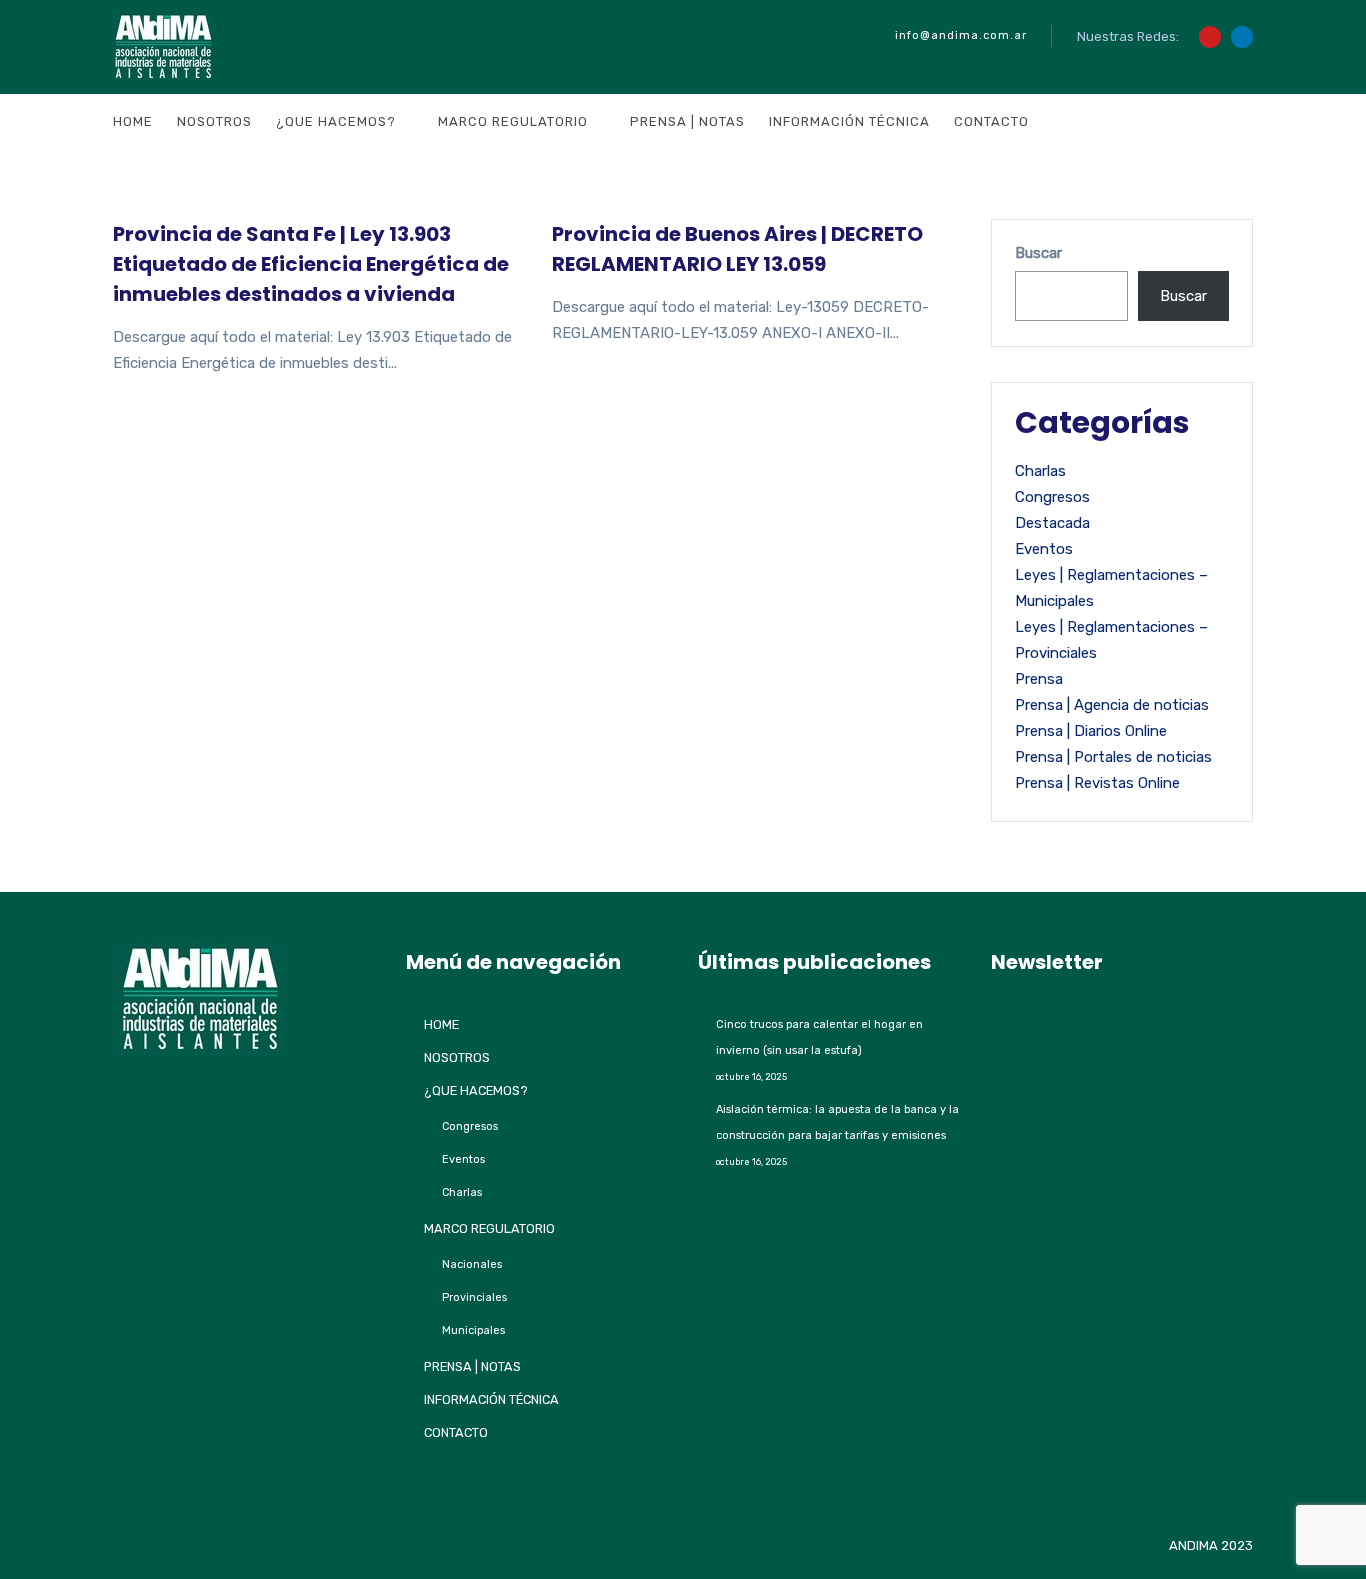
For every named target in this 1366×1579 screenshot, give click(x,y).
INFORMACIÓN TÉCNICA (849, 121)
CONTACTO (991, 121)
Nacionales (472, 1264)
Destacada (1052, 523)
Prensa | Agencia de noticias (1112, 705)
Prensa (1039, 679)
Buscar (1038, 253)
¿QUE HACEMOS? (336, 121)
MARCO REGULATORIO (513, 121)
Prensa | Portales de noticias (1113, 757)
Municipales (473, 1330)
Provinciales (474, 1297)
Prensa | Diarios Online (1091, 731)
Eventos (1044, 549)
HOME (133, 121)
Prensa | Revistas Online (1097, 783)
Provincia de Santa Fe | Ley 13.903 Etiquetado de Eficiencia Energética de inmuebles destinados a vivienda (311, 264)
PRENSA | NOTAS (687, 121)
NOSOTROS (214, 121)
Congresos (1052, 497)
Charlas (1040, 471)
